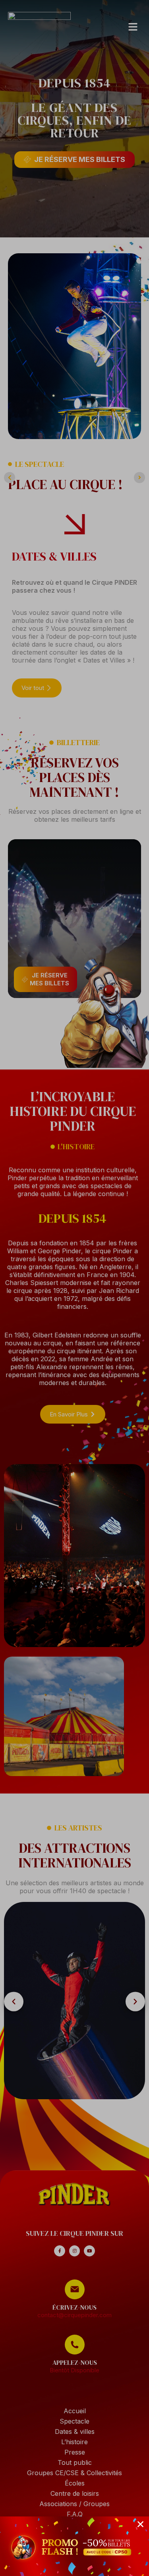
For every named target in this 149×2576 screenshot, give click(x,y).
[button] (140, 2524)
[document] (74, 1288)
